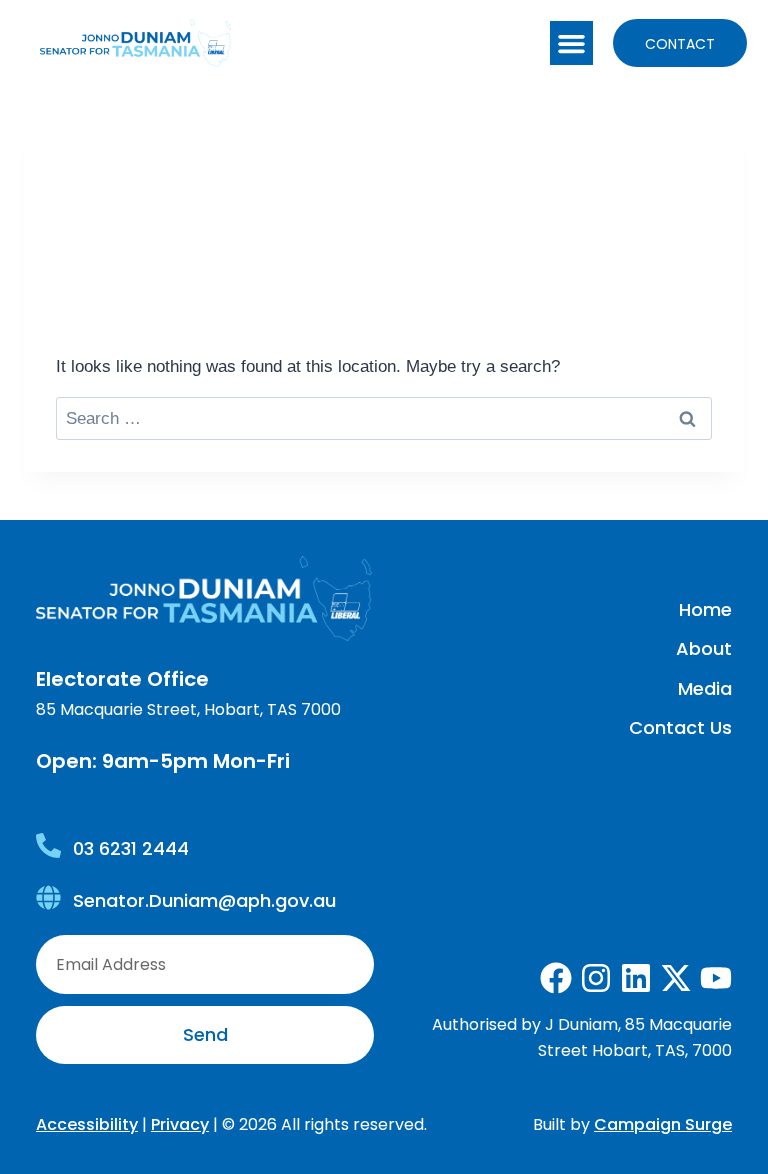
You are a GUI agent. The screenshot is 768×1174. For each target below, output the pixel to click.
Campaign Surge (663, 1124)
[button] (572, 43)
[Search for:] (384, 418)
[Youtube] (716, 978)
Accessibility (87, 1124)
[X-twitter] (676, 978)
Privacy (180, 1124)
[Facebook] (556, 978)
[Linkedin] (636, 978)
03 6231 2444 (131, 848)
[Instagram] (596, 978)
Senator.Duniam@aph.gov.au (204, 900)
